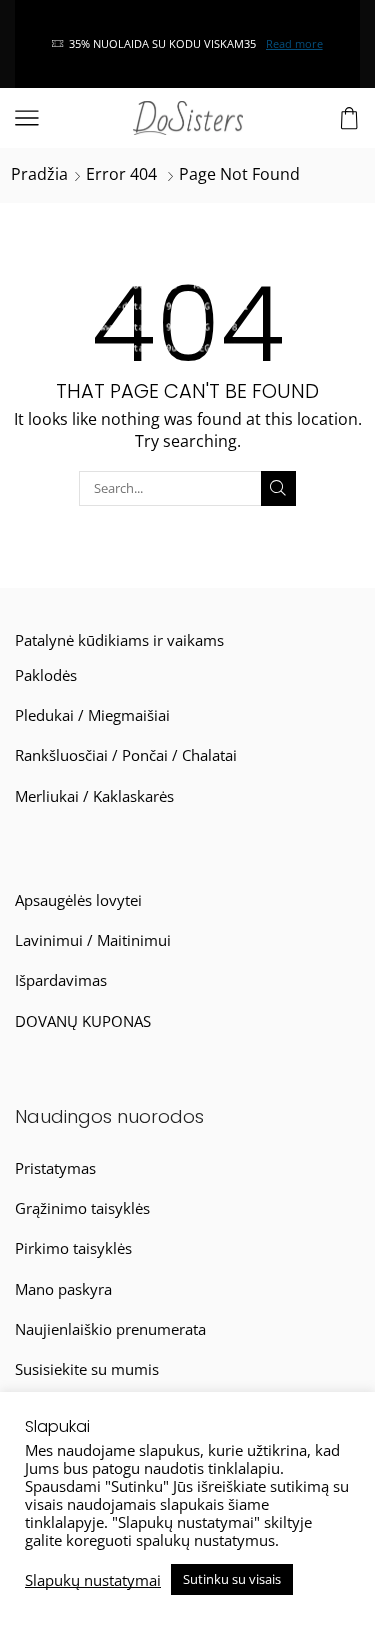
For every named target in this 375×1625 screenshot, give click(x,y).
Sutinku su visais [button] (232, 1579)
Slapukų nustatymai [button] (93, 1580)
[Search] (278, 488)
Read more (294, 43)
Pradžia (39, 174)
